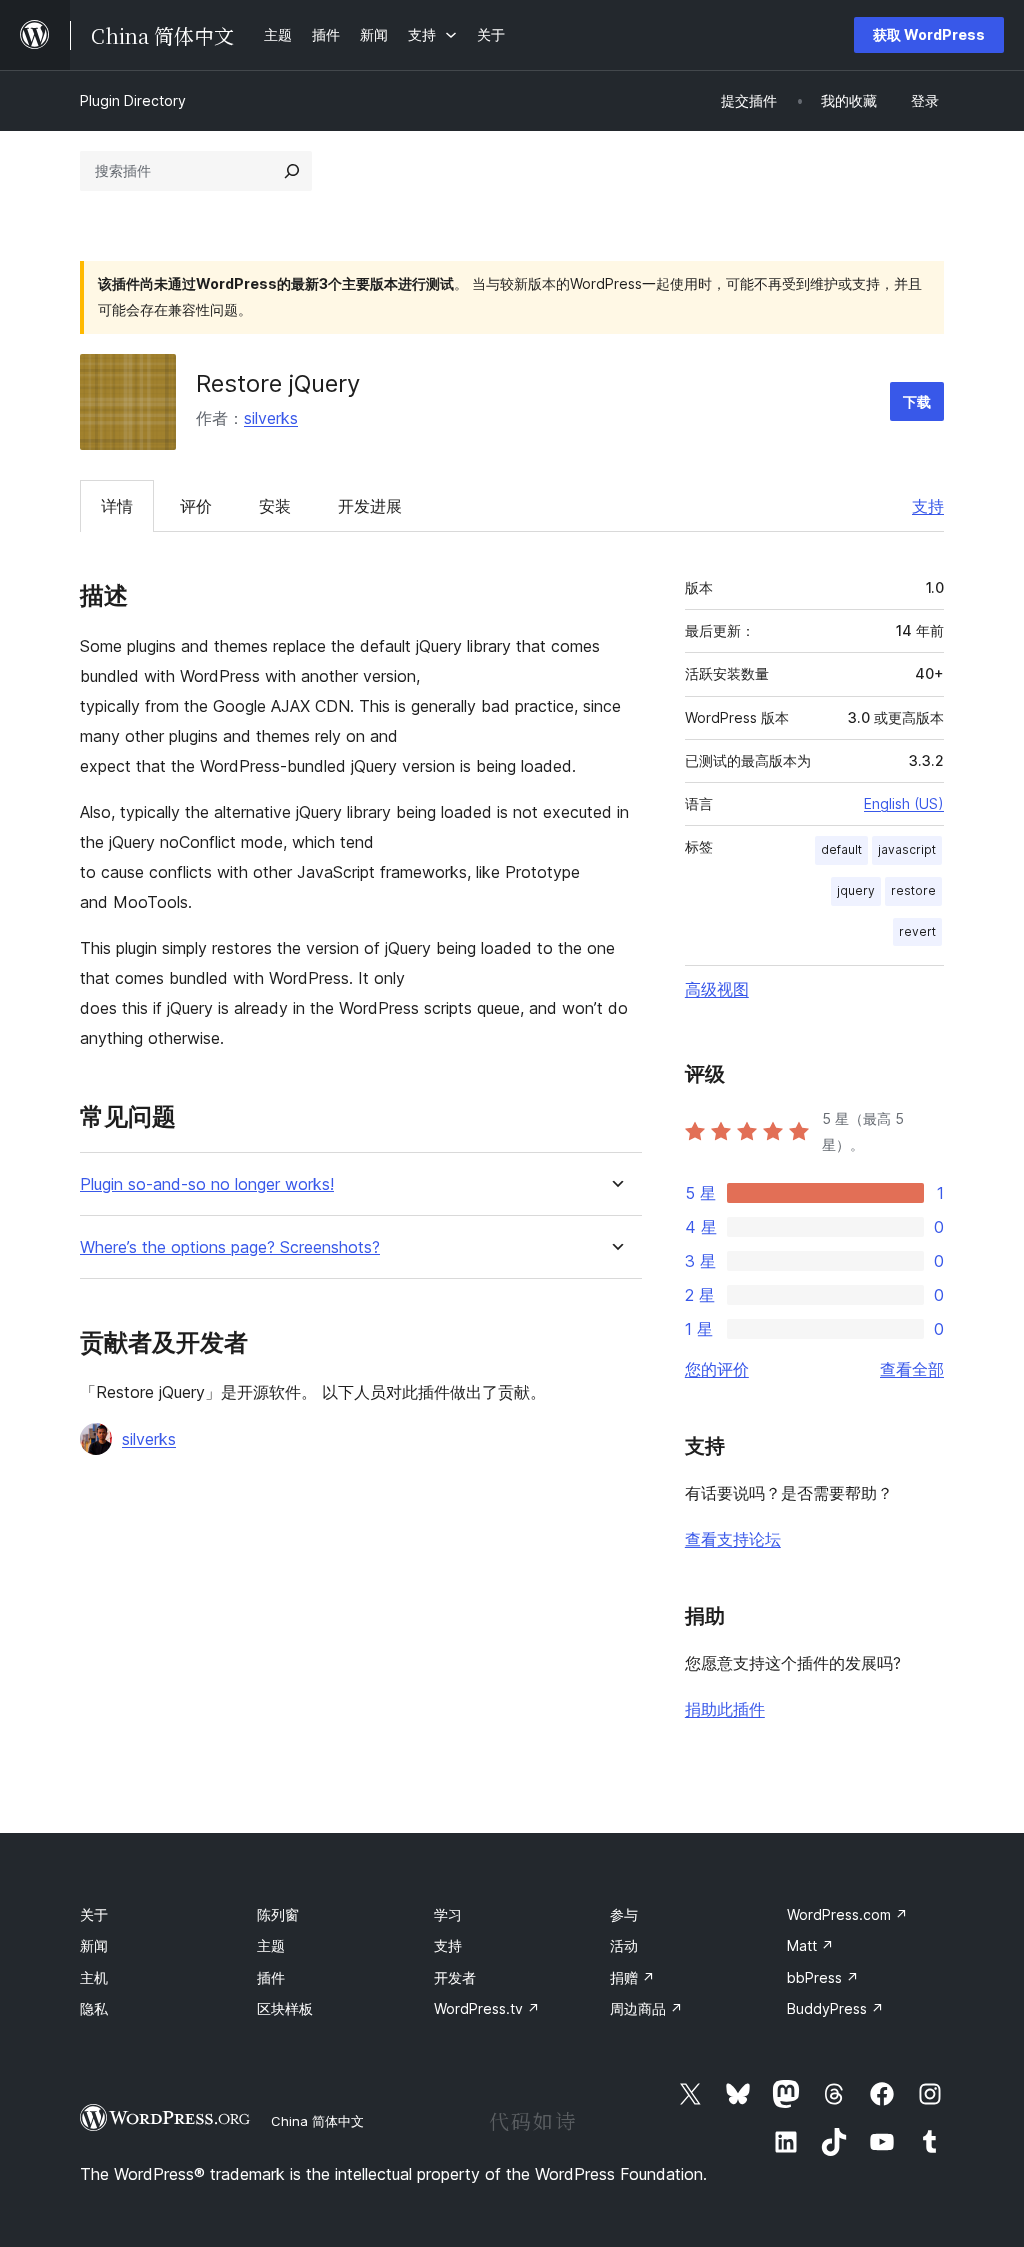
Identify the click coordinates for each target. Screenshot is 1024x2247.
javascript (907, 849)
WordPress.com (847, 1914)
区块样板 (285, 2008)
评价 (196, 506)
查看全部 (912, 1369)
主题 (271, 1945)
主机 (94, 1977)
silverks (271, 418)
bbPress (823, 1977)
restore (913, 890)
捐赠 (632, 1977)
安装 (275, 506)
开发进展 (370, 506)
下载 (917, 401)
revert (917, 931)
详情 (117, 506)
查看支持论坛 (733, 1539)
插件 (271, 1977)
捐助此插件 (725, 1709)
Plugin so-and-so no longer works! (207, 1184)
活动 (624, 1945)
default (841, 849)
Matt (810, 1945)
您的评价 (717, 1369)
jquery (856, 890)
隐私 (94, 2008)
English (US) (904, 803)
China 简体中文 (317, 2121)
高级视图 (717, 989)
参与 (624, 1914)
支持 (928, 506)
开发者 (455, 1977)
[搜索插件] (292, 171)
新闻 (94, 1945)
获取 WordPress (929, 34)
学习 (448, 1914)
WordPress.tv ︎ (487, 2008)
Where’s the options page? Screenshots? (230, 1247)
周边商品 (646, 2008)
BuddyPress (835, 2008)
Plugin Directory (133, 100)
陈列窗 (278, 1914)
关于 (94, 1914)
